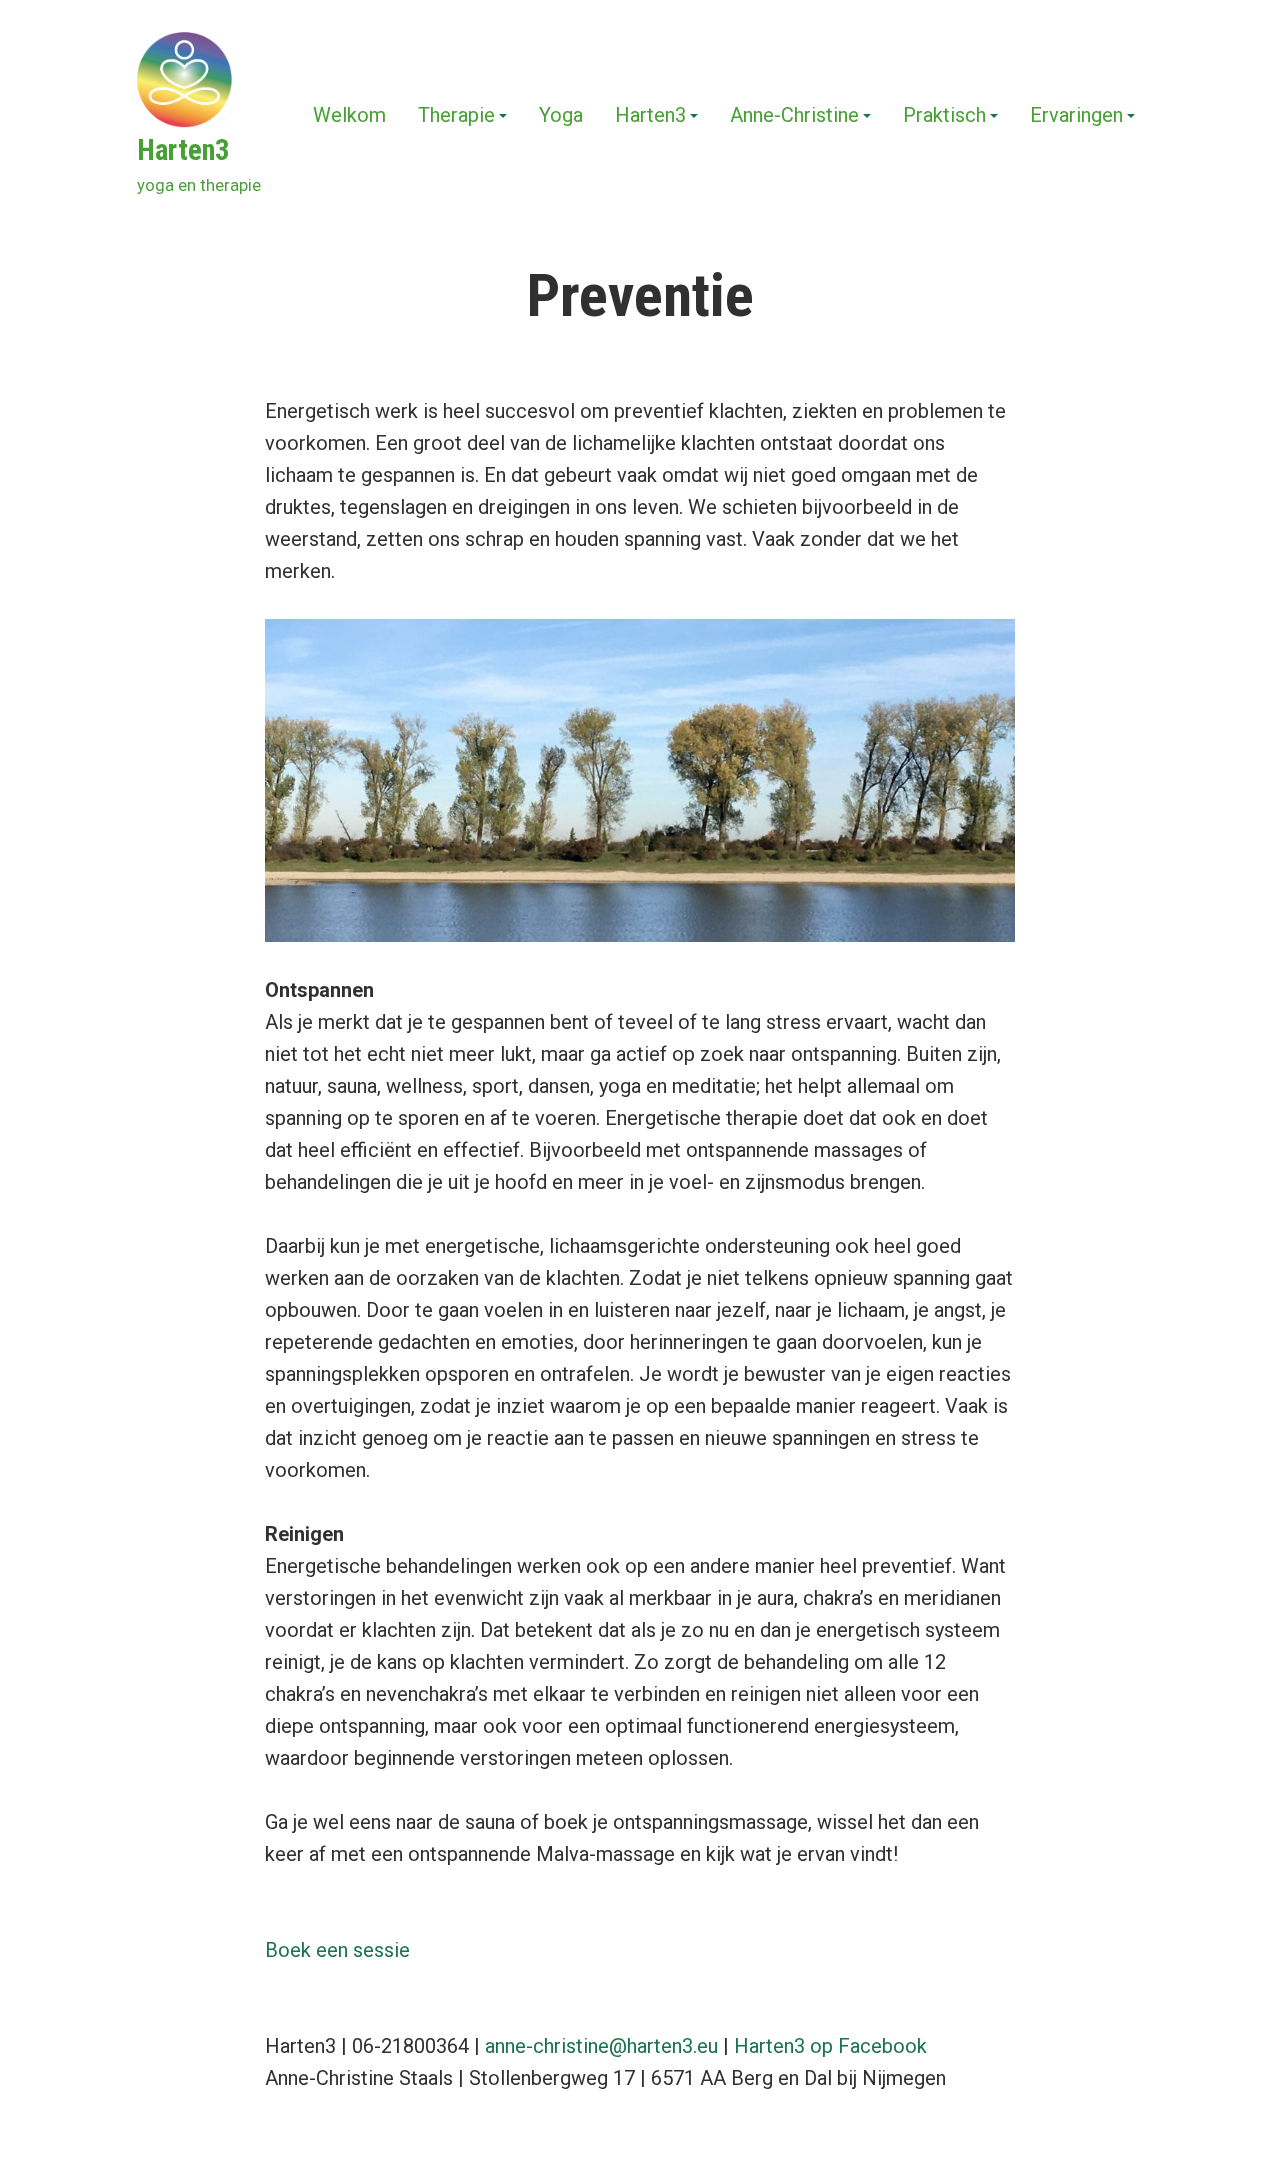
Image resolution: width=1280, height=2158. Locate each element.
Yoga (561, 116)
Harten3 (183, 150)
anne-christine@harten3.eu (601, 2046)
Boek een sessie (337, 1950)
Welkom (349, 116)
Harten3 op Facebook (830, 2046)
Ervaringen (1076, 116)
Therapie (456, 116)
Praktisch (944, 116)
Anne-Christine (794, 116)
